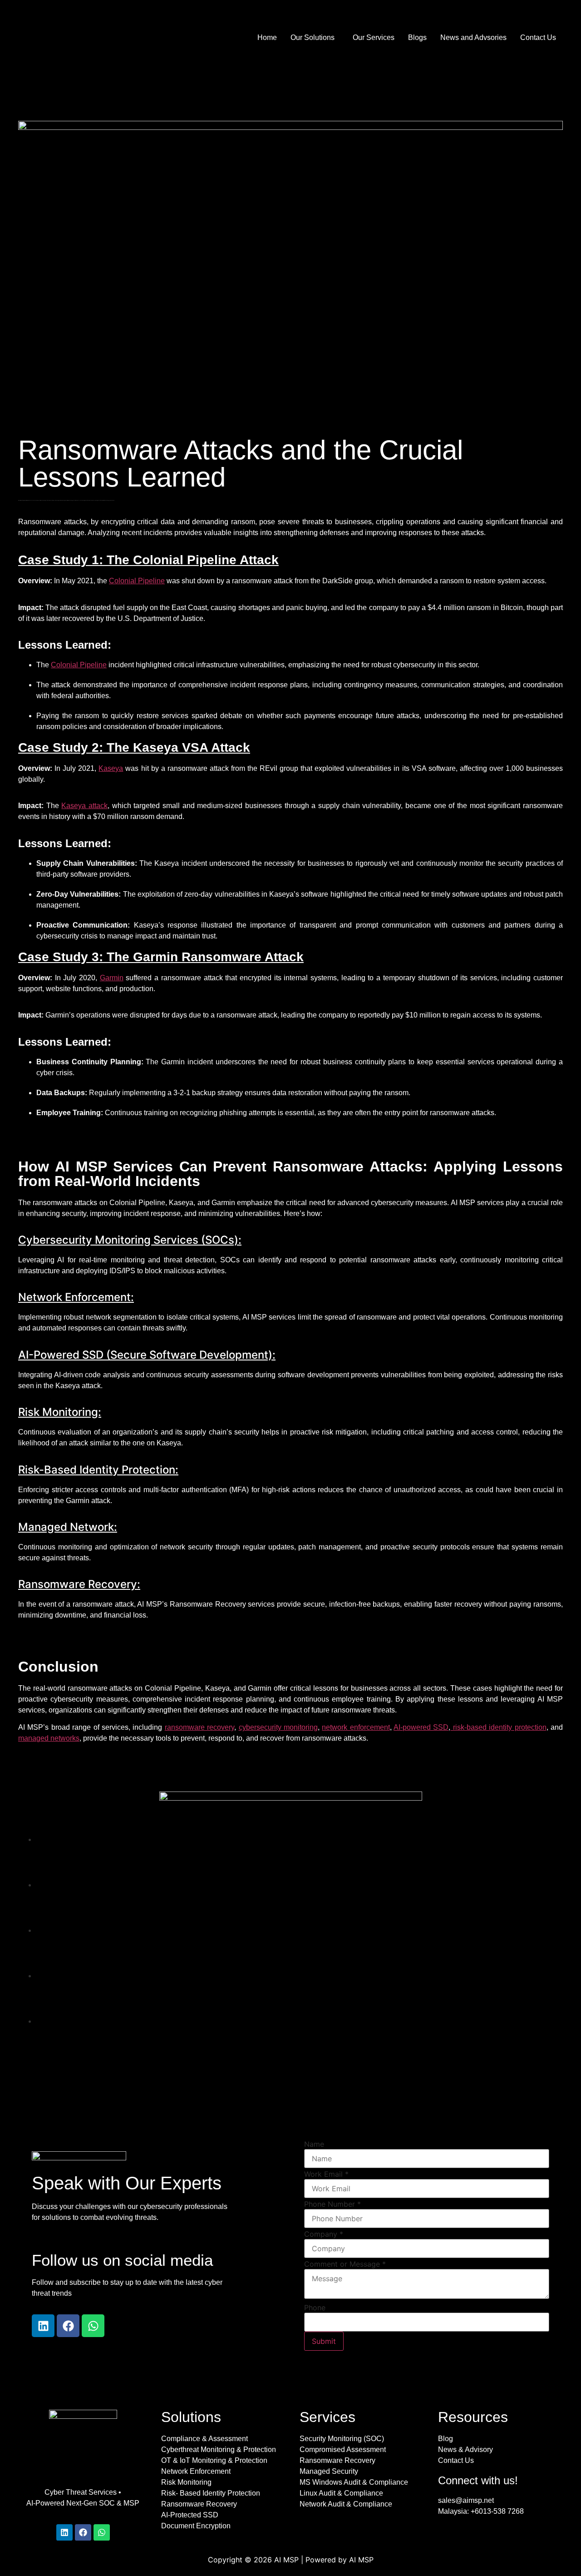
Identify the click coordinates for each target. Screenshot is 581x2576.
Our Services (374, 37)
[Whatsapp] (93, 2326)
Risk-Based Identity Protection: (98, 1470)
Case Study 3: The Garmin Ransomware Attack (161, 957)
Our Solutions (313, 37)
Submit (324, 2341)
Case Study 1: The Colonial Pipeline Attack (148, 560)
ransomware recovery (199, 1727)
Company (324, 2234)
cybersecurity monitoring (278, 1727)
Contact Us (538, 37)
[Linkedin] (43, 2326)
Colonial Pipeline (137, 581)
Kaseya (111, 768)
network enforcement (356, 1727)
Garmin (112, 978)
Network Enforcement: (76, 1297)
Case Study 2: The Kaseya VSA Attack (134, 747)
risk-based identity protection (498, 1727)
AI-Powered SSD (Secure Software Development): (147, 1355)
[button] (315, 38)
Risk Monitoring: (60, 1412)
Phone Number (332, 2204)
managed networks (49, 1738)
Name (314, 2144)
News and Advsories (473, 37)
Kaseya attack (84, 806)
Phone (315, 2308)
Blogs (417, 37)
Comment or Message (345, 2264)
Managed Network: (68, 1527)
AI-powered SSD (421, 1727)
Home (267, 37)
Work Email (326, 2174)
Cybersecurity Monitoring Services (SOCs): (130, 1240)
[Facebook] (68, 2326)
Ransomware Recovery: (79, 1584)
